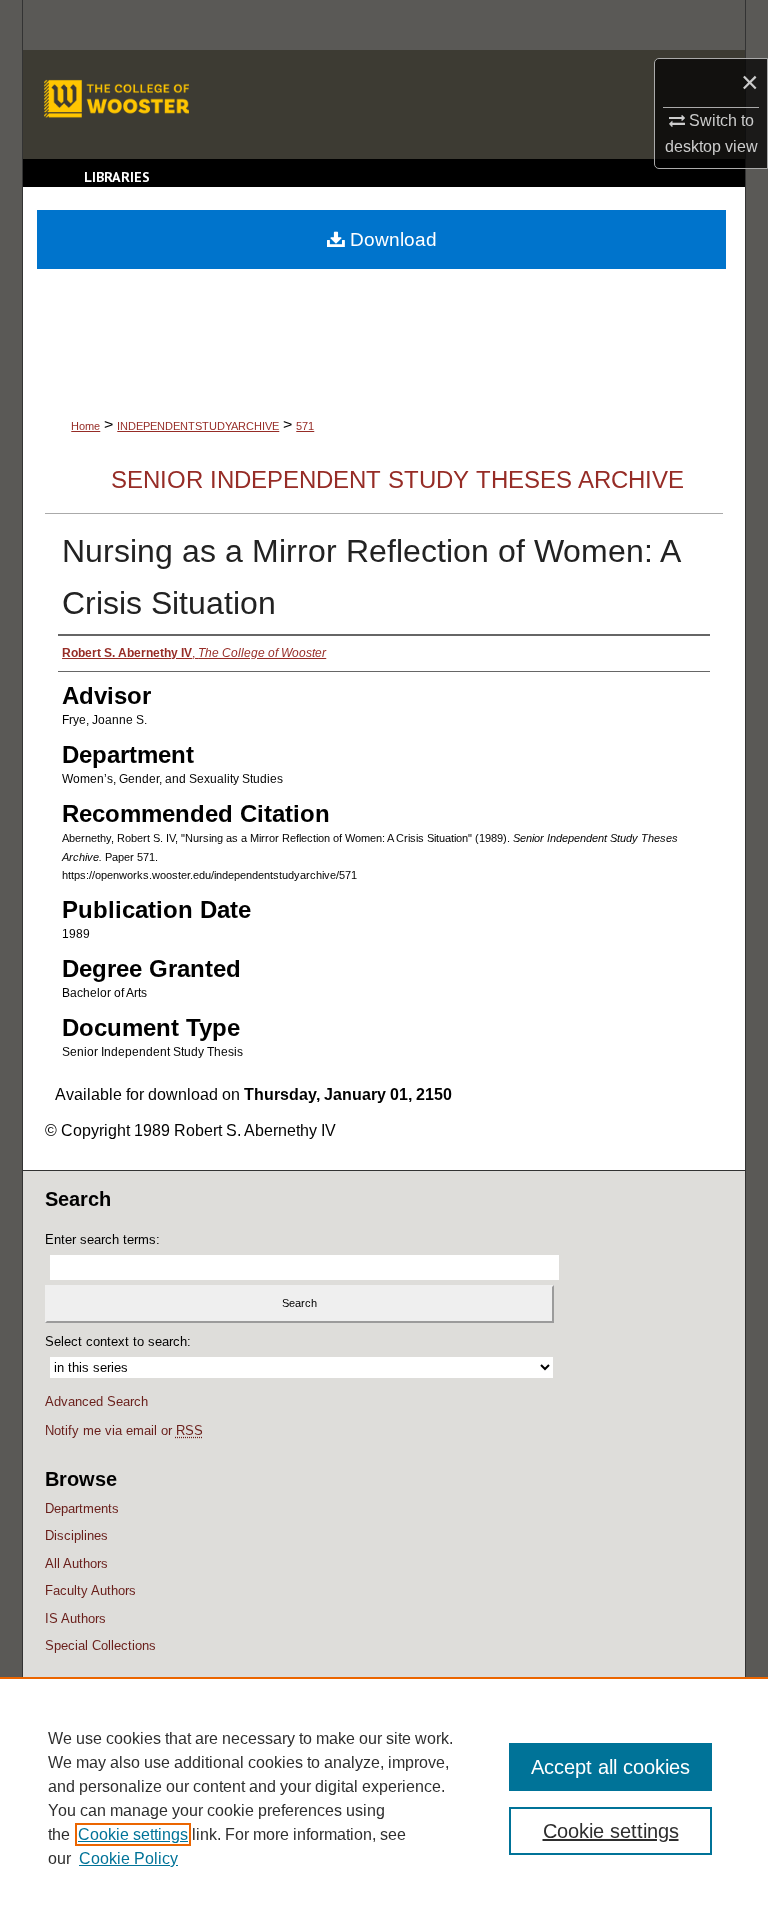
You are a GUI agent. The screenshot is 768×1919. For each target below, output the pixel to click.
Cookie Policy (128, 1858)
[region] (384, 1798)
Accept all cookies (610, 1767)
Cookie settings (133, 1834)
